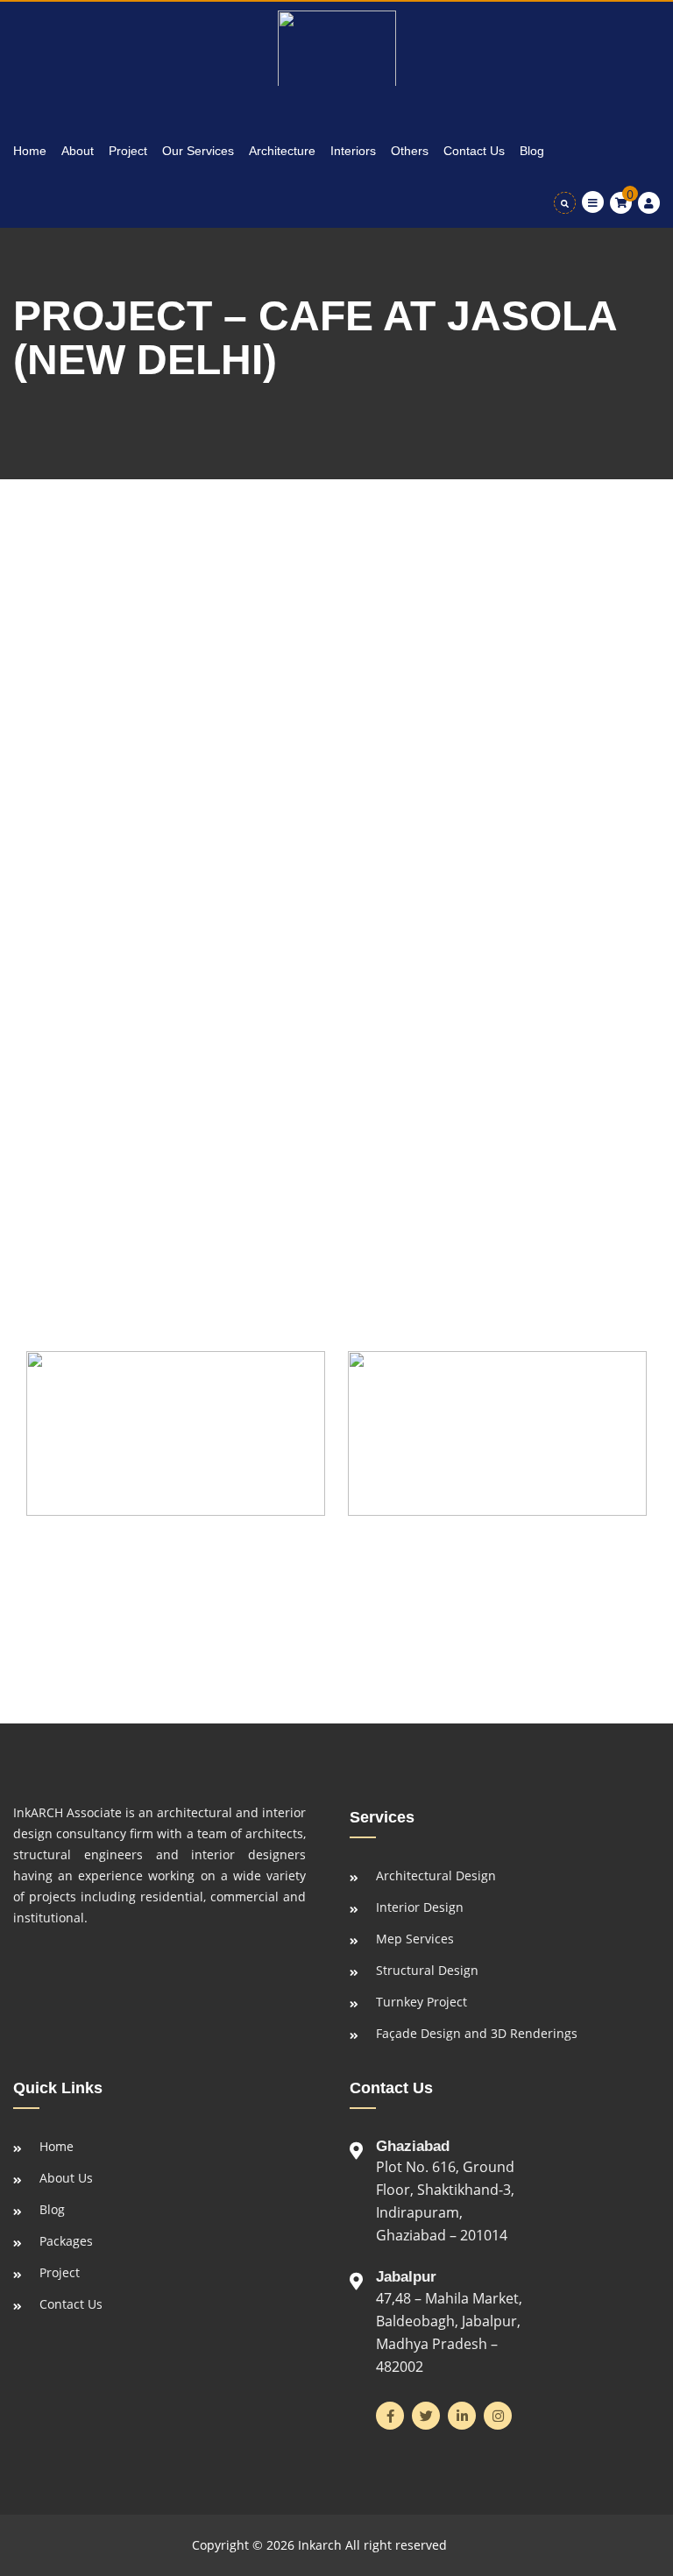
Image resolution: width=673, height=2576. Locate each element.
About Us (66, 2178)
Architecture (282, 151)
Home (30, 151)
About (78, 151)
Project (128, 151)
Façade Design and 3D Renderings (477, 2033)
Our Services (198, 151)
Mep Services (415, 1939)
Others (410, 151)
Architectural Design (436, 1875)
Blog (532, 151)
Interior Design (420, 1907)
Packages (66, 2241)
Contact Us (474, 151)
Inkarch (320, 2545)
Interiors (353, 151)
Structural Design (427, 1970)
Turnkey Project (422, 2002)
